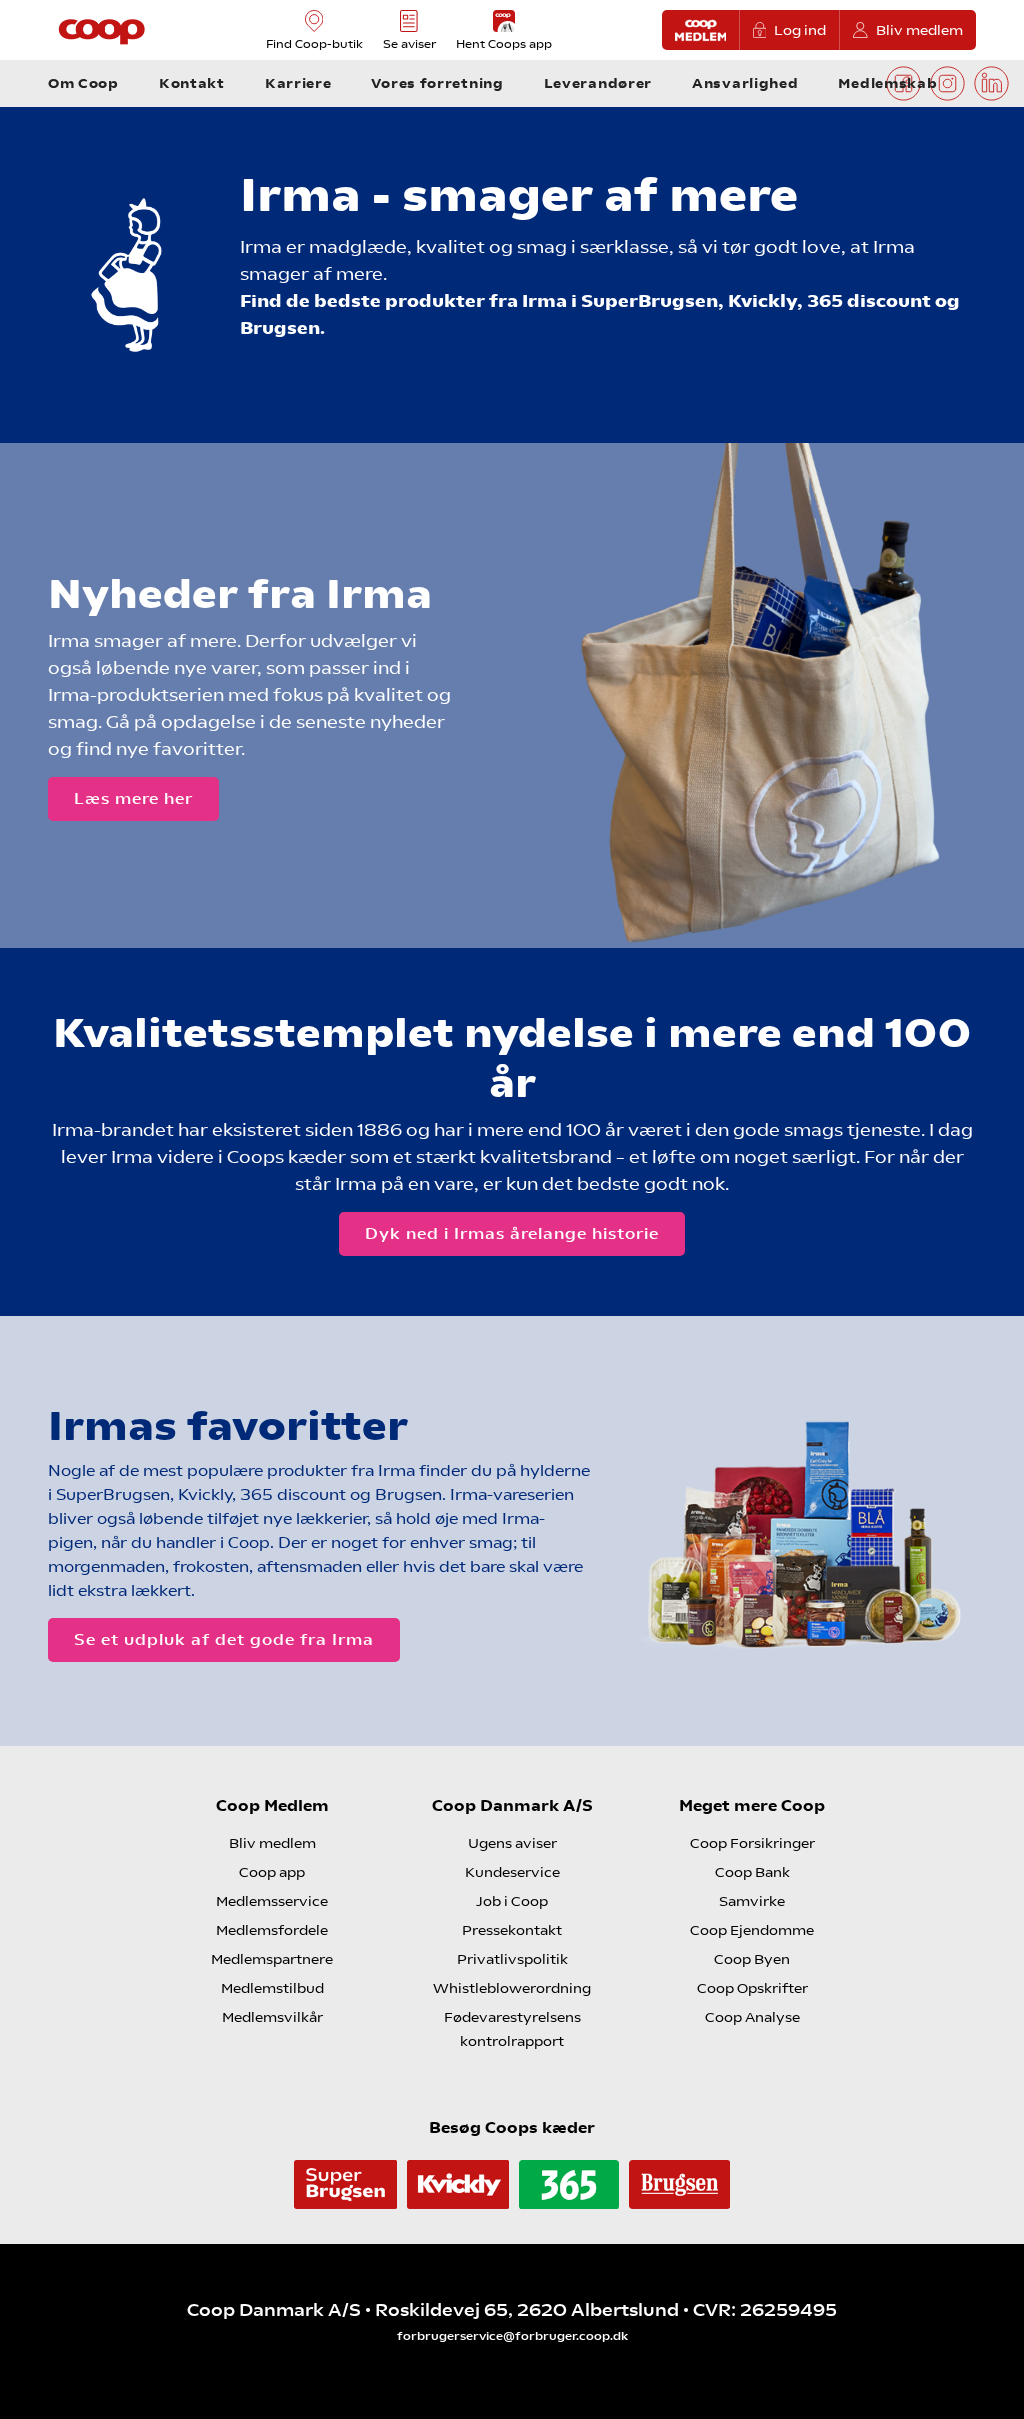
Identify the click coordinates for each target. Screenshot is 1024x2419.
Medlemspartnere (272, 1959)
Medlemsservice (272, 1901)
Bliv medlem (919, 30)
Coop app (272, 1872)
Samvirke (752, 1901)
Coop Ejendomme (752, 1930)
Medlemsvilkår (272, 2017)
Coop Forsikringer (752, 1843)
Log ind (800, 30)
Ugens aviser (512, 1843)
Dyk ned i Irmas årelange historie (512, 1233)
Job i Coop (512, 1901)
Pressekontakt (512, 1930)
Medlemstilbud (272, 1988)
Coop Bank (752, 1872)
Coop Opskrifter (752, 1988)
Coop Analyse (752, 2017)
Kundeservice (512, 1872)
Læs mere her (133, 798)
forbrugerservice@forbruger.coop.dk (512, 2336)
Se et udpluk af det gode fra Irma (224, 1639)
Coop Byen (752, 1959)
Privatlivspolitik (512, 1959)
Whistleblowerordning (512, 1988)
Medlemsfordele (272, 1930)
